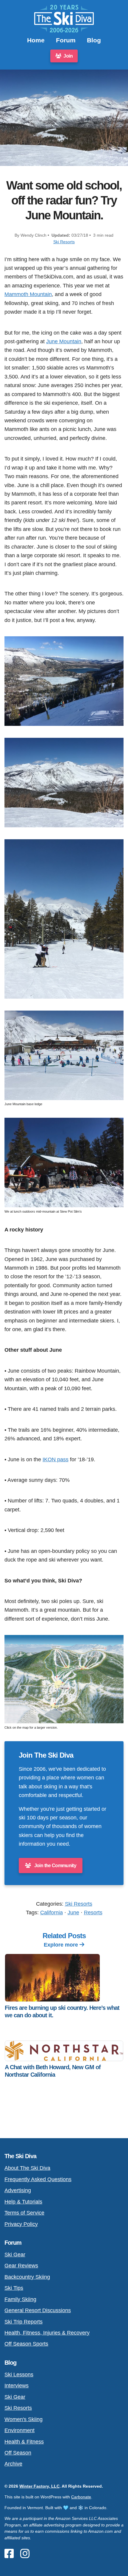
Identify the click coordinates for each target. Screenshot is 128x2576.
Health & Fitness (24, 2442)
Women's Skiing (24, 2419)
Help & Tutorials (23, 2202)
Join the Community (55, 1866)
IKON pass (56, 1459)
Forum (66, 40)
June (73, 1912)
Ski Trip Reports (24, 2322)
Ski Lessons (19, 2374)
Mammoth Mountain (28, 294)
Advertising (18, 2190)
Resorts (93, 1912)
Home (36, 40)
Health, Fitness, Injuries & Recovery (47, 2333)
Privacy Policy (21, 2224)
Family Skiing (20, 2299)
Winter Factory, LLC (39, 2486)
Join (68, 56)
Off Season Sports (26, 2344)
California (51, 1912)
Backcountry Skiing (27, 2277)
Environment (19, 2430)
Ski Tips (14, 2288)
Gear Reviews (21, 2265)
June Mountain (64, 341)
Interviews (17, 2385)
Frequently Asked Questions (38, 2179)
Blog (94, 40)
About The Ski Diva (27, 2168)
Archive (13, 2464)
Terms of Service (24, 2213)
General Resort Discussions (38, 2310)
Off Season (18, 2453)
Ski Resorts (64, 242)
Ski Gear (15, 2254)
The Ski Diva (20, 2156)
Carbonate (81, 2497)
